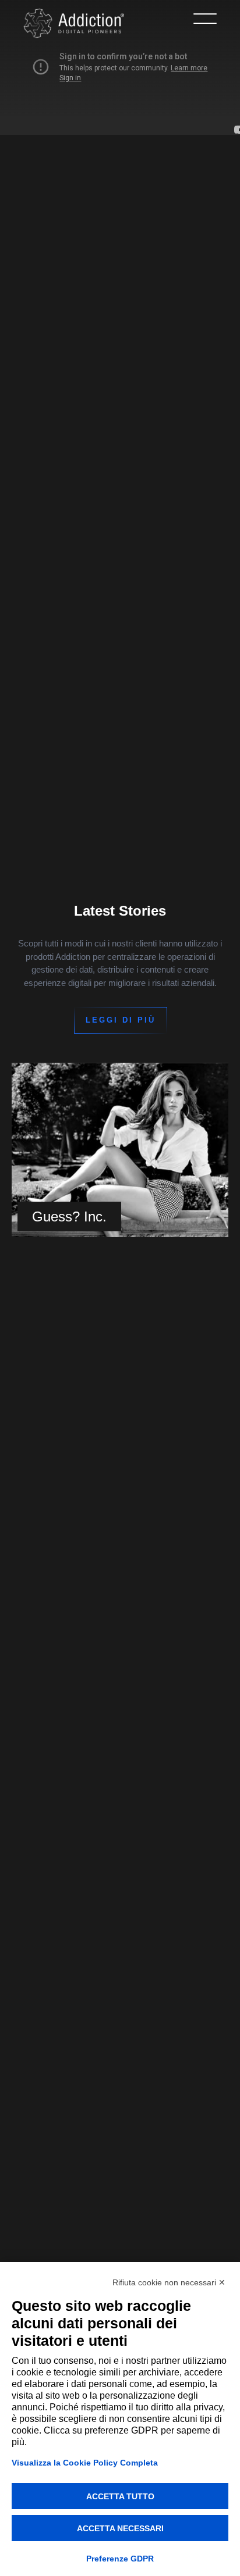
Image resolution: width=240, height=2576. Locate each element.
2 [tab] (91, 1582)
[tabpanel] (120, 1150)
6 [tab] (137, 1582)
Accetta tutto (120, 2496)
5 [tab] (126, 1582)
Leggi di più (121, 1020)
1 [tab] (79, 1582)
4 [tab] (114, 1582)
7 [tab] (149, 1582)
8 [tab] (161, 1582)
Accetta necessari (120, 2528)
